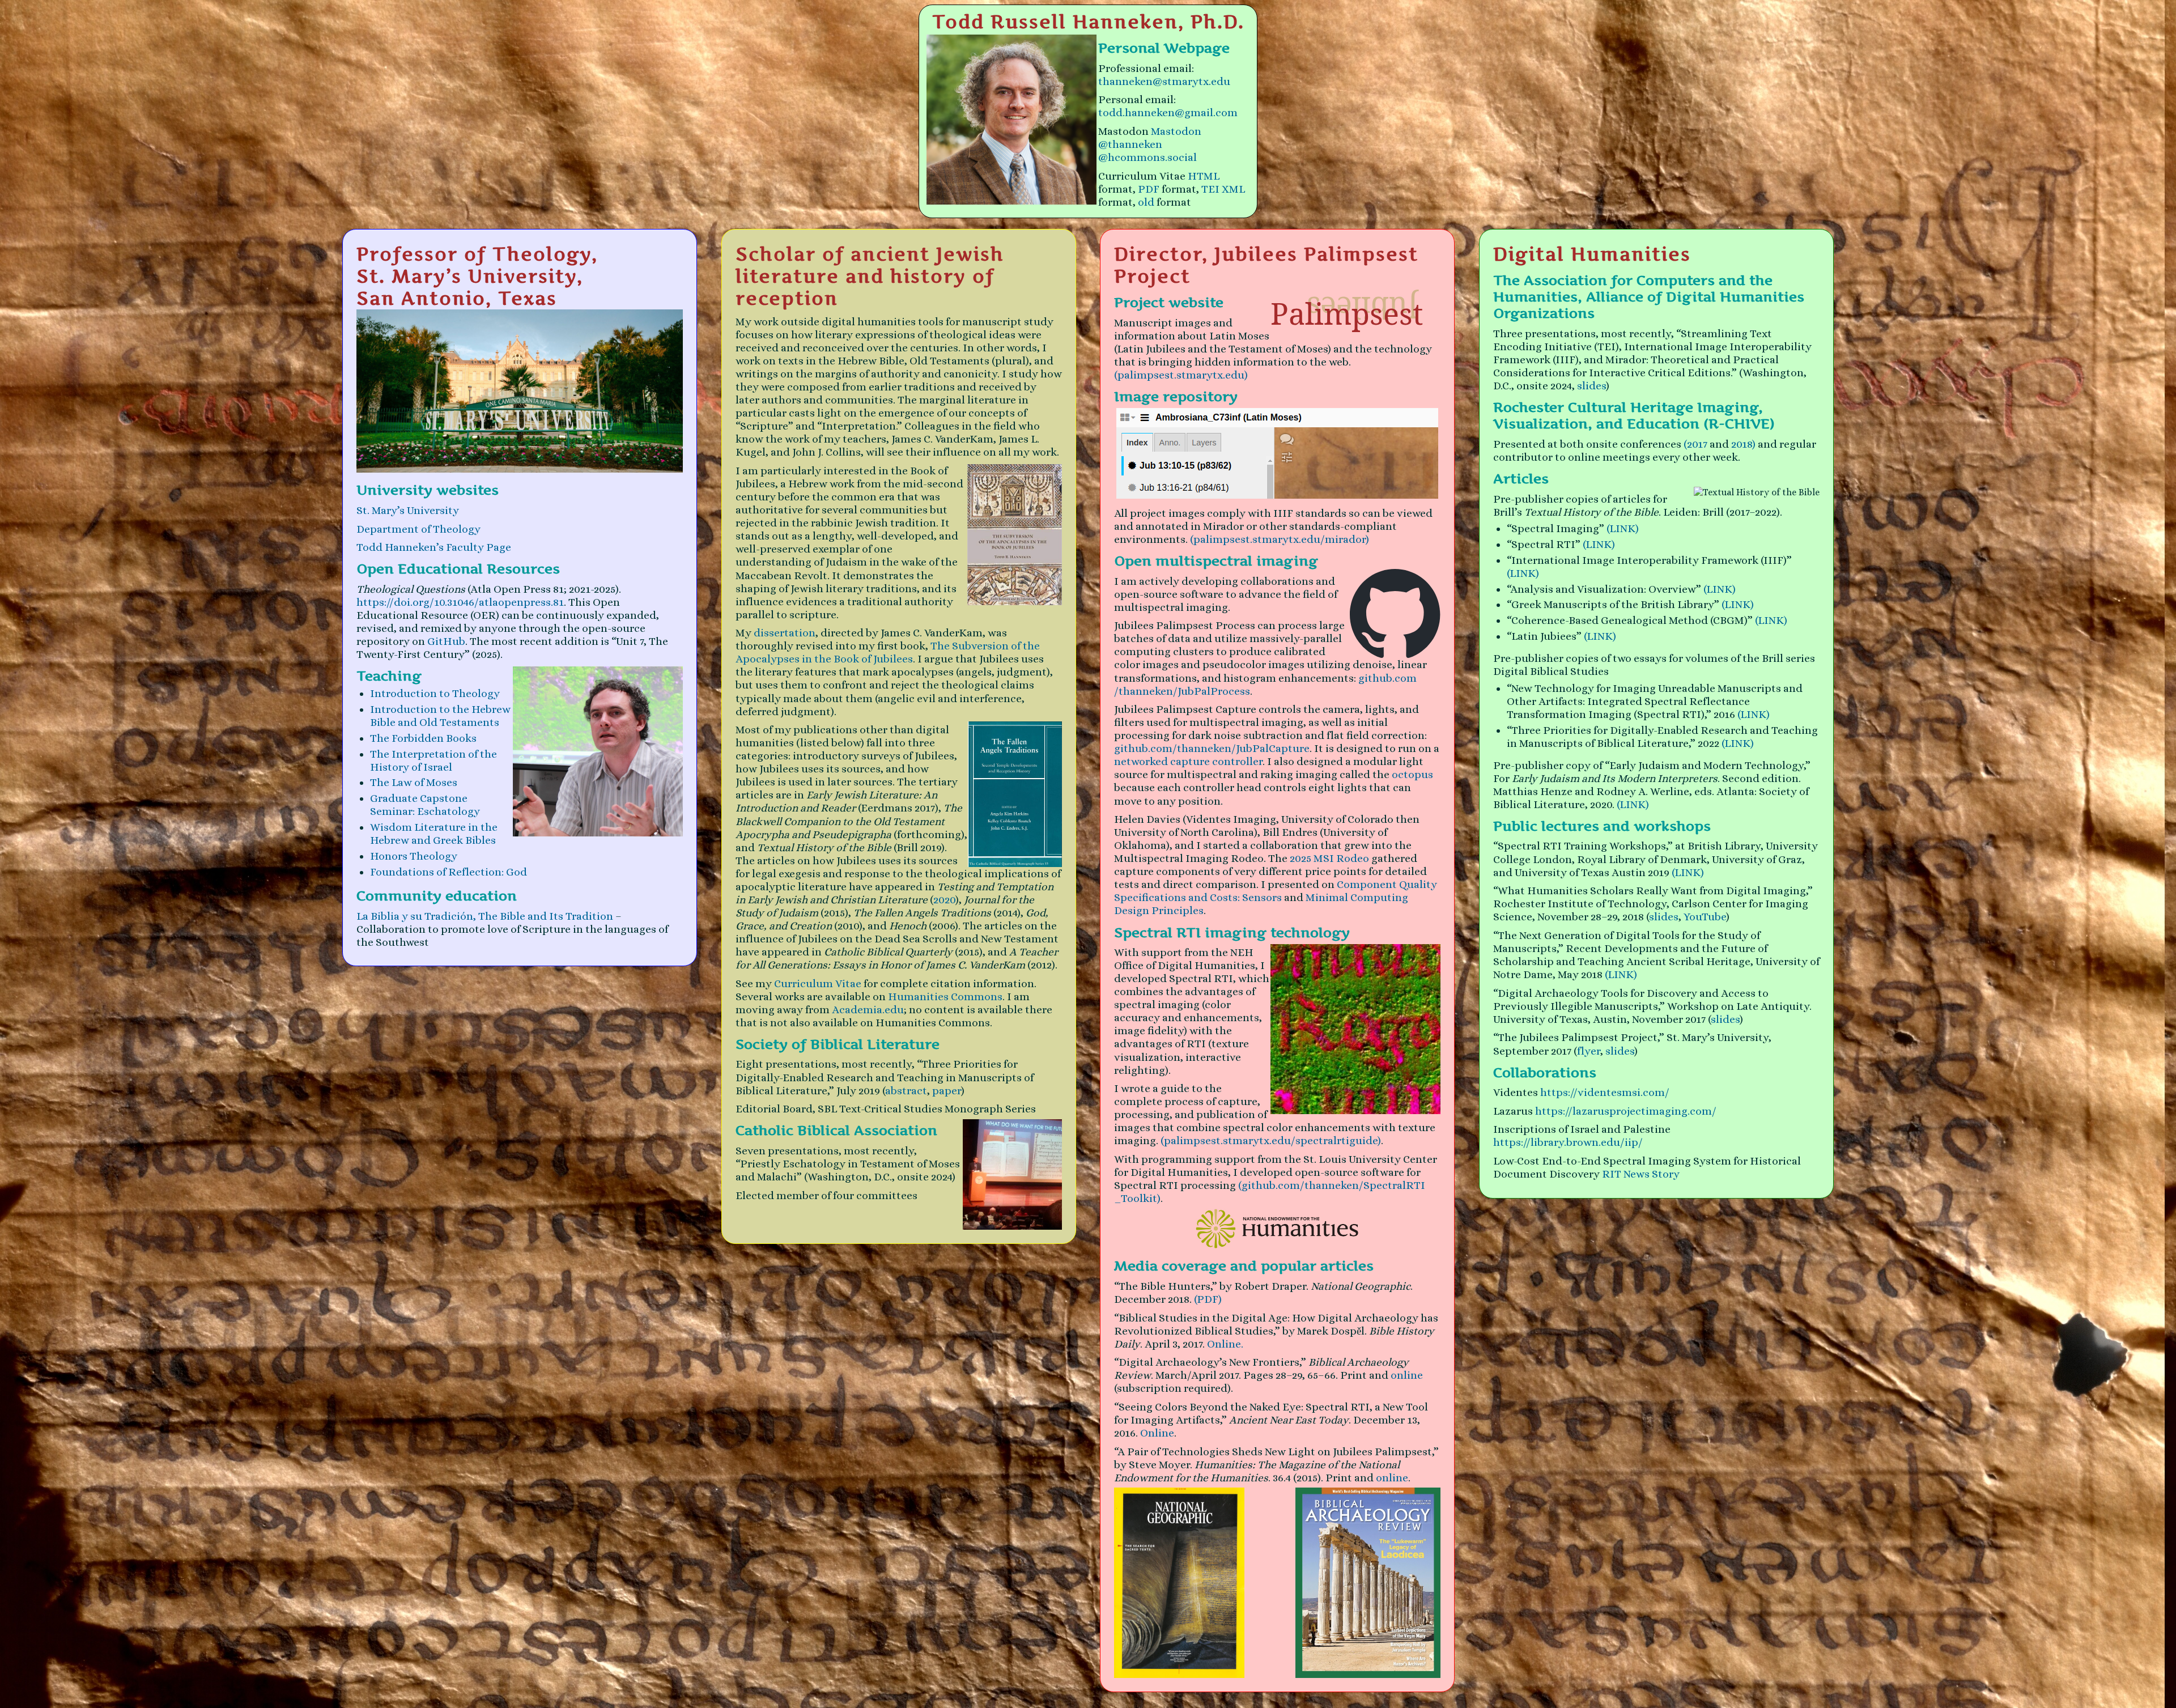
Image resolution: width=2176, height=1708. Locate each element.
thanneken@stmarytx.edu (1164, 81)
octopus (1412, 774)
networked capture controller (1188, 761)
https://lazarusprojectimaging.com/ (1626, 1111)
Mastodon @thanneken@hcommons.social (1150, 144)
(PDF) (1208, 1299)
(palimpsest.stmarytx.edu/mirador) (1280, 539)
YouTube (1705, 917)
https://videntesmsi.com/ (1605, 1092)
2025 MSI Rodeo (1329, 858)
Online (1157, 1433)
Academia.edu (868, 1010)
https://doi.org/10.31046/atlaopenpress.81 (460, 602)
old (1146, 202)
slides (1591, 386)
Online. (1225, 1344)
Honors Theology (414, 856)
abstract (906, 1091)
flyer (1589, 1051)
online (1407, 1375)
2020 (944, 900)
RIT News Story (1641, 1174)
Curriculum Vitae (818, 983)
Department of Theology (418, 529)
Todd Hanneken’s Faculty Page (434, 547)
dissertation (785, 633)
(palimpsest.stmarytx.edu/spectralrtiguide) (1271, 1140)
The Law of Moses (414, 782)
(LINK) (1623, 528)
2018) (1743, 444)
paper (947, 1091)
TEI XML (1223, 189)
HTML (1204, 176)
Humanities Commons (945, 997)
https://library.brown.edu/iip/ (1568, 1142)
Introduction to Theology (435, 693)
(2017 (1695, 444)
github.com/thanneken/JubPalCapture (1212, 748)
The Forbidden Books (423, 738)
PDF (1149, 189)
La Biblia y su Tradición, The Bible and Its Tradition (486, 916)
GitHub (446, 641)
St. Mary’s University (408, 510)
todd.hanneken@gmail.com (1168, 112)
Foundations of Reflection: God (449, 872)
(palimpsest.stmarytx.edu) (1181, 375)
